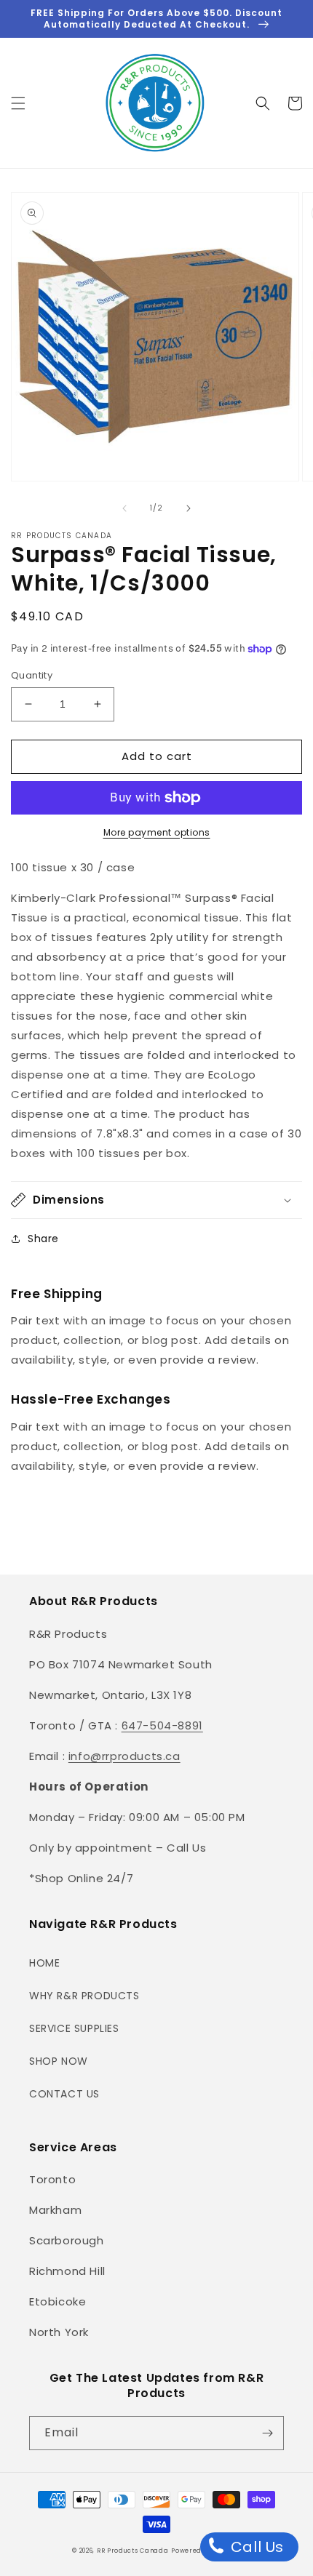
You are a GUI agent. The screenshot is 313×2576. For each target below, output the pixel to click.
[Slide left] (124, 508)
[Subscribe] (267, 2433)
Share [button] (43, 1239)
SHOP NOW (59, 2061)
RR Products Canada (133, 2551)
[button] (18, 103)
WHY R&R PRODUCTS (84, 1996)
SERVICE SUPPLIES (74, 2028)
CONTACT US (64, 2094)
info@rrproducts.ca (124, 1756)
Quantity (32, 675)
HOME (44, 1963)
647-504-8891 (162, 1725)
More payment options (157, 832)
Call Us (255, 2547)
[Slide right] (189, 508)
